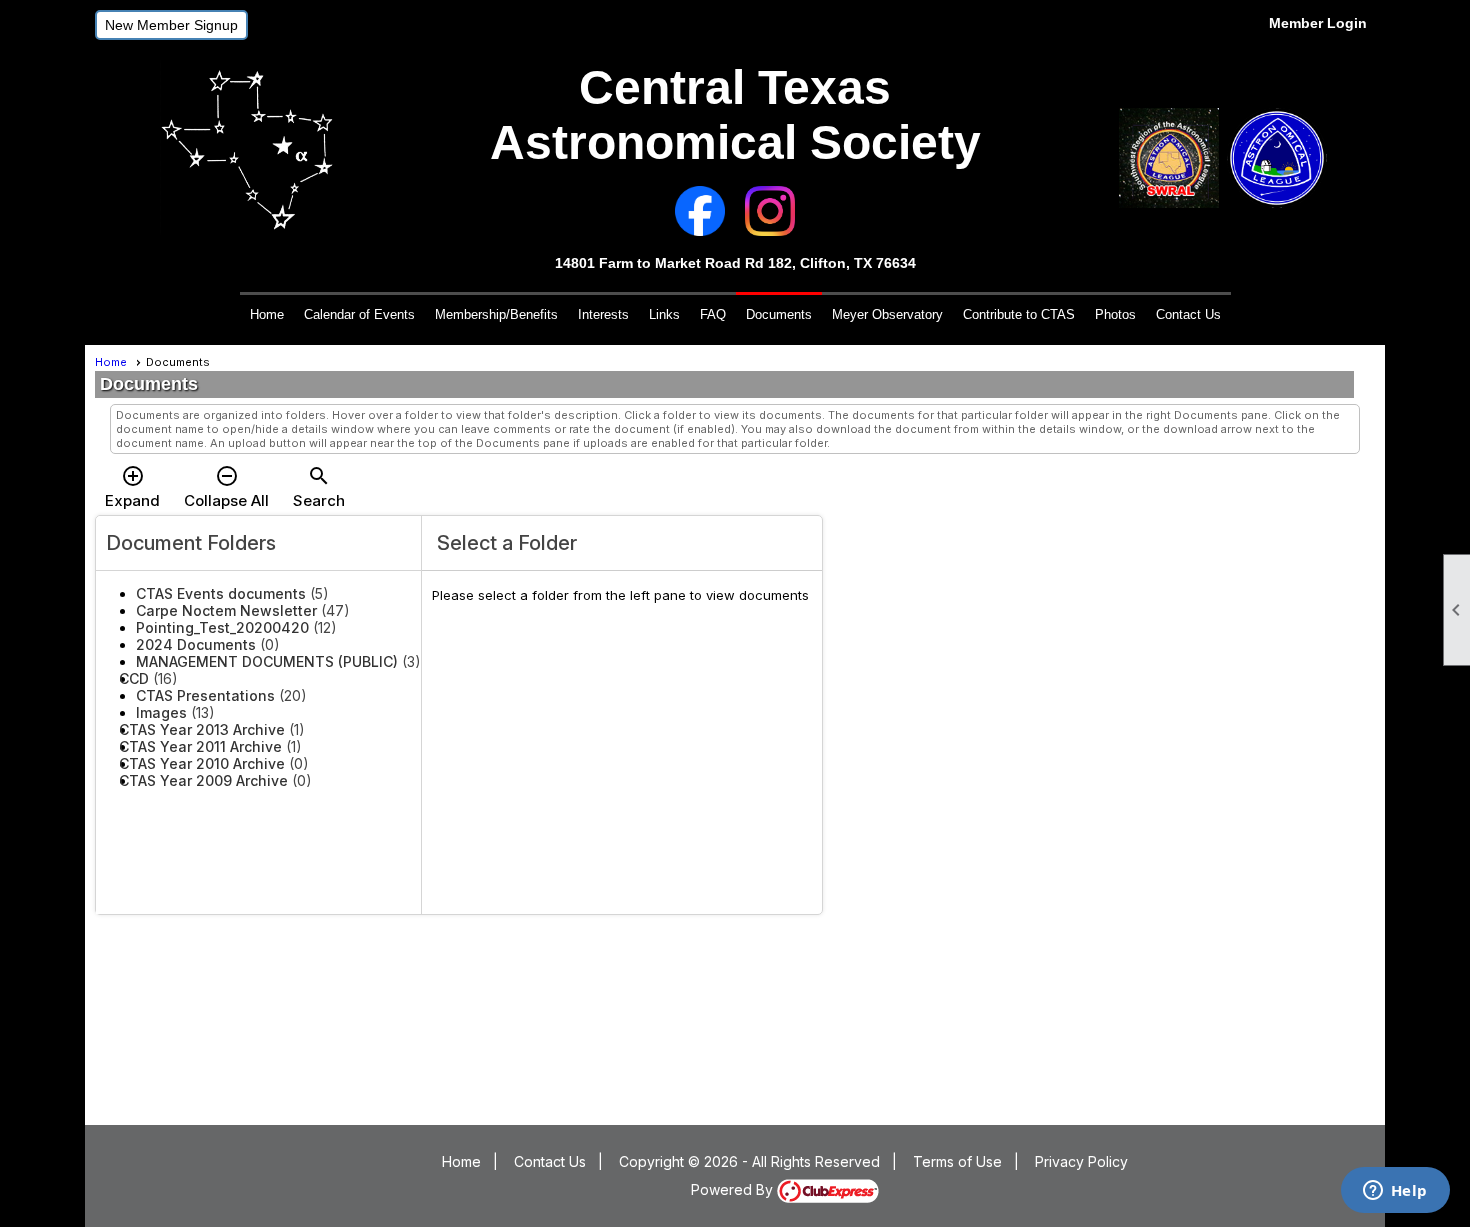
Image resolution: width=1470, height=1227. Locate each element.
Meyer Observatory (887, 314)
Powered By (734, 1189)
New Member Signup (171, 25)
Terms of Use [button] (957, 1161)
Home (267, 314)
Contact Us (1188, 314)
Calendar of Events (359, 314)
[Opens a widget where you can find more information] (1395, 1192)
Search (319, 487)
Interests (603, 314)
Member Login (1318, 23)
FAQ (713, 314)
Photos (1115, 314)
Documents (779, 314)
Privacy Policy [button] (1081, 1161)
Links (664, 314)
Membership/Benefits (496, 314)
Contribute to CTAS (1019, 314)
